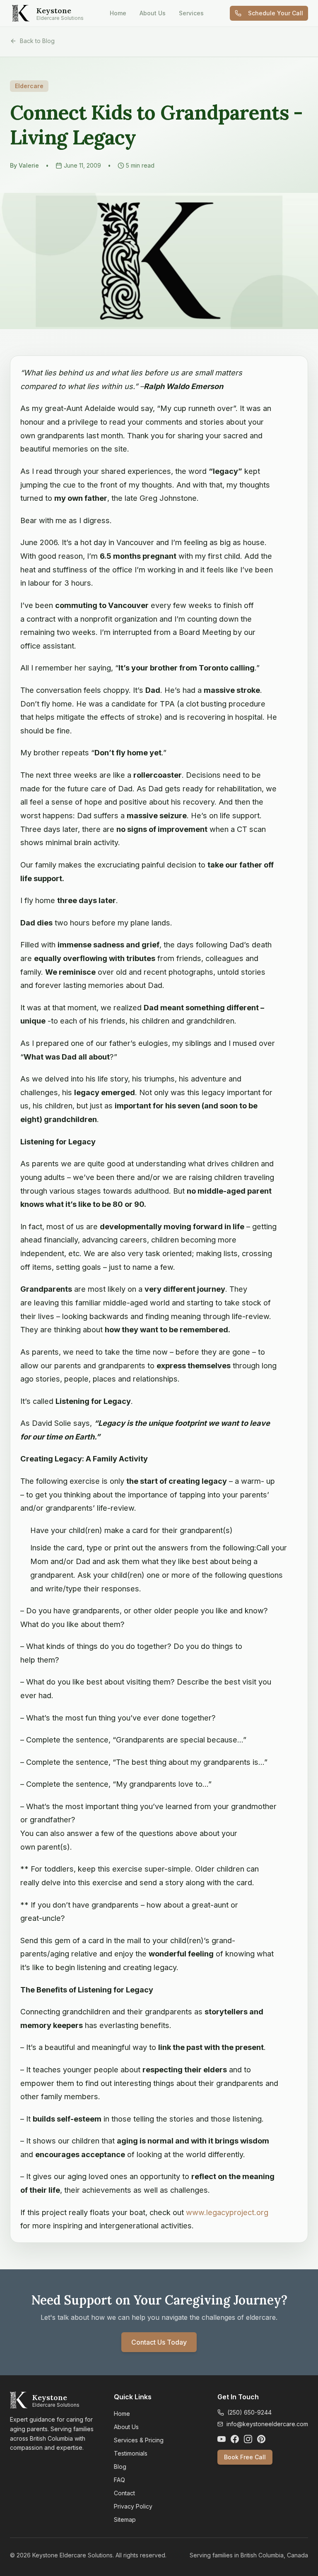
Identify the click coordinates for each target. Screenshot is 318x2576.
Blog (120, 2467)
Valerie (29, 165)
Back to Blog (37, 41)
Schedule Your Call (276, 13)
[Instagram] (248, 2439)
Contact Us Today (159, 2342)
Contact (124, 2493)
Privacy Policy (133, 2506)
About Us (153, 13)
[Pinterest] (261, 2439)
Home (118, 13)
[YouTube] (222, 2439)
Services (191, 13)
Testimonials (131, 2453)
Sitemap (125, 2520)
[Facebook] (235, 2439)
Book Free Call (245, 2457)
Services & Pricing (139, 2440)
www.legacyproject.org (227, 2212)
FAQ (119, 2480)
